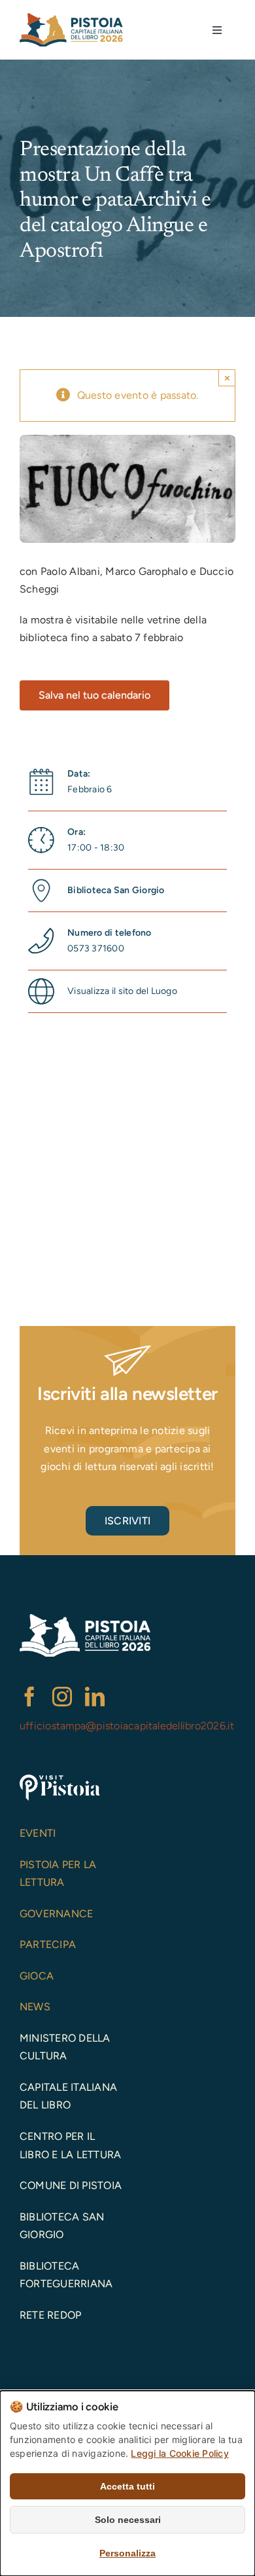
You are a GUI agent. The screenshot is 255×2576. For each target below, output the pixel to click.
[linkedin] (95, 1697)
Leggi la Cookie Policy (179, 2453)
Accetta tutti (127, 2486)
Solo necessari (128, 2520)
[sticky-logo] (71, 18)
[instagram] (62, 1697)
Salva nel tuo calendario (94, 695)
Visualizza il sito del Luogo (122, 991)
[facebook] (29, 1697)
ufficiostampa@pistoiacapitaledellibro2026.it (127, 1726)
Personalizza (127, 2553)
